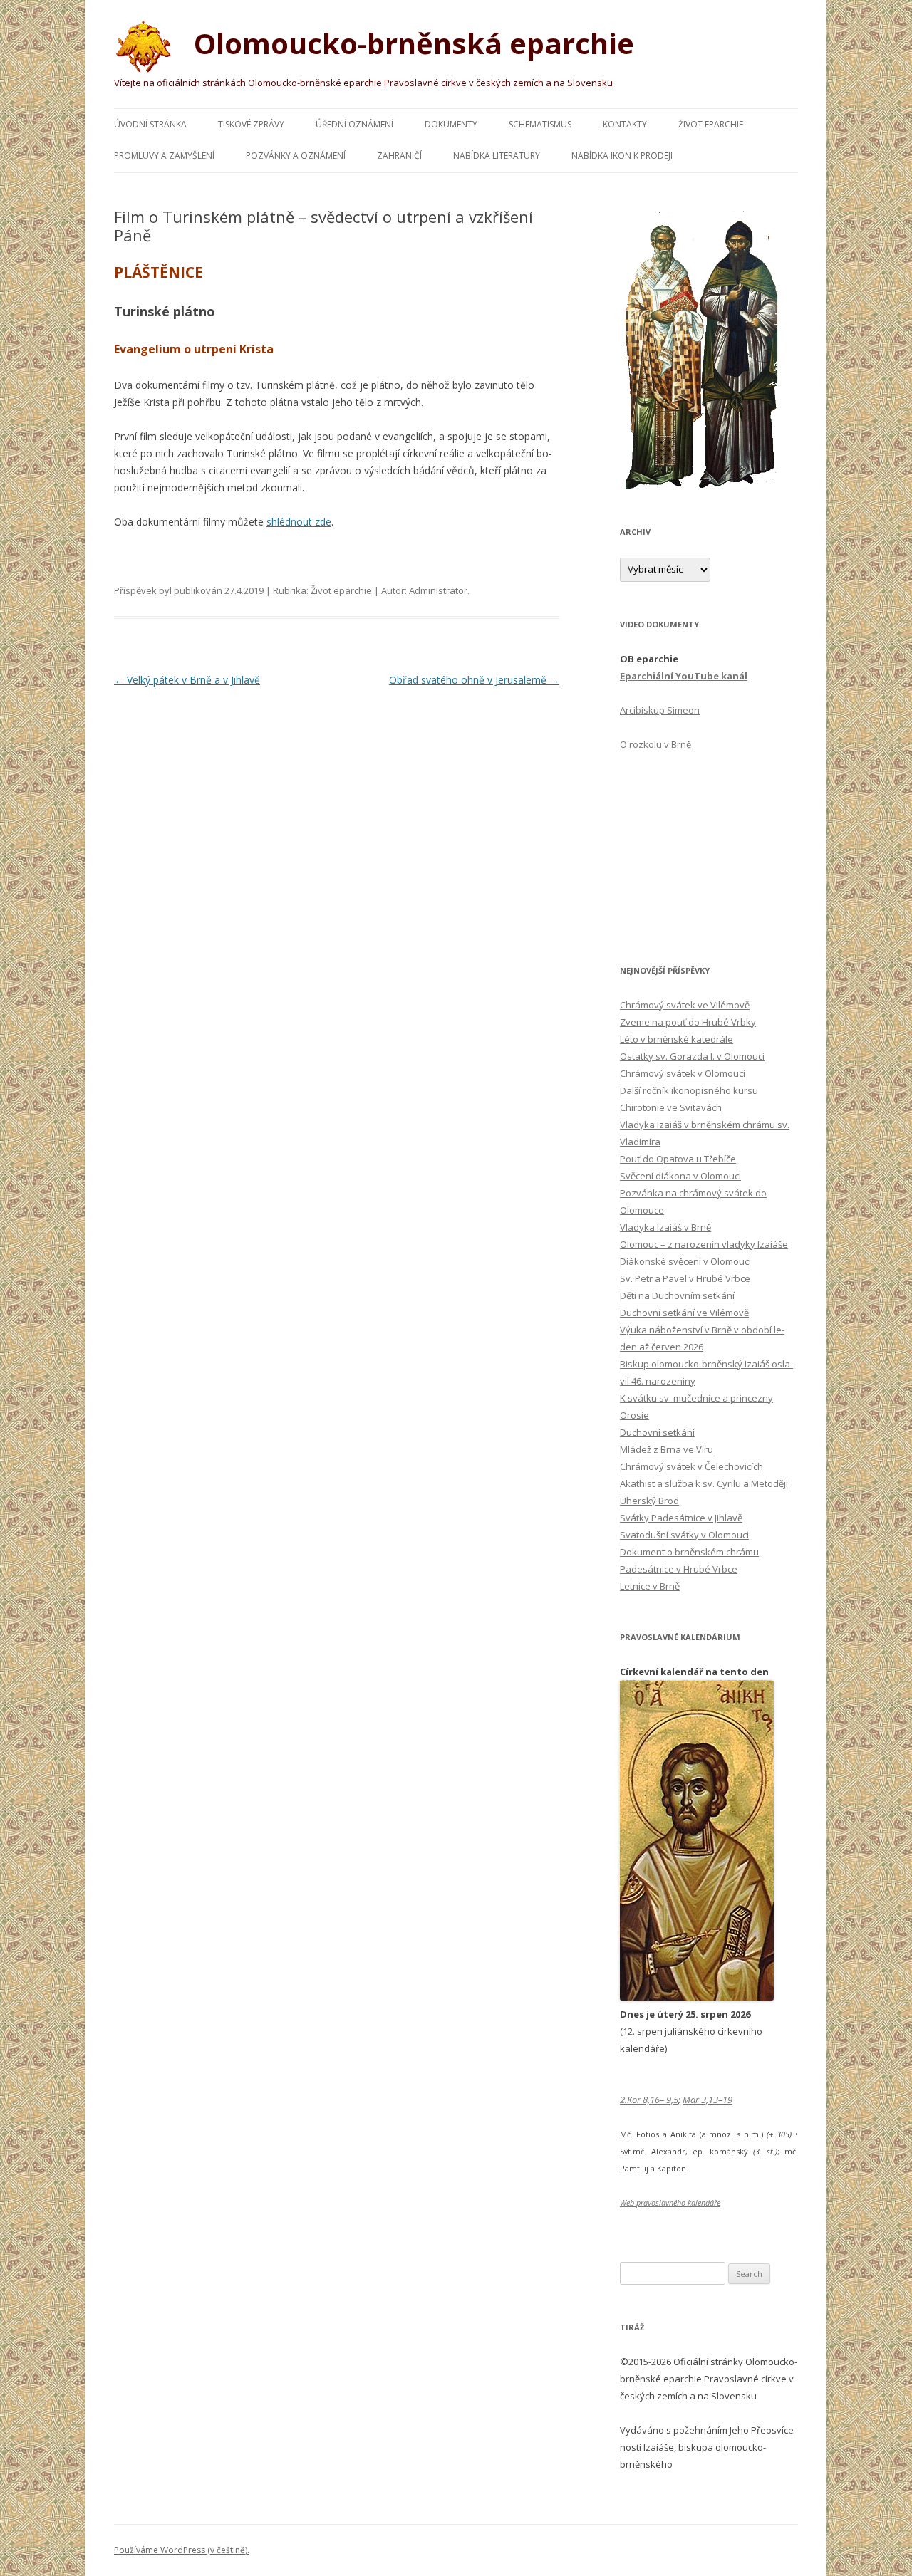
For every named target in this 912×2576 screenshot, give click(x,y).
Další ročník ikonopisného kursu (689, 1090)
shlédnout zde (299, 522)
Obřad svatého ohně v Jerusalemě (474, 680)
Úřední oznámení (354, 124)
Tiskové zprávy (251, 124)
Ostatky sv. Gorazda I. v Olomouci (692, 1056)
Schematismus (540, 124)
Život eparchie (711, 124)
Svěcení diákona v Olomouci (680, 1176)
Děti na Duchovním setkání (677, 1295)
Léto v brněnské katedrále (677, 1039)
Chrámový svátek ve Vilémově (685, 1005)
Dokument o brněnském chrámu (689, 1552)
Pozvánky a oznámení (296, 156)
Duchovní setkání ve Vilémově (684, 1313)
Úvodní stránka (150, 124)
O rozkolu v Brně (655, 744)
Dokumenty (451, 124)
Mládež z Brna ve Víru (667, 1449)
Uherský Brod (649, 1501)
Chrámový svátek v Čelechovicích (691, 1466)
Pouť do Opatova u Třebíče (678, 1159)
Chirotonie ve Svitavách (671, 1107)
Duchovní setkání (657, 1432)
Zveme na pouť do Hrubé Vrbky (688, 1022)
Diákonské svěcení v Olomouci (685, 1261)
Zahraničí (399, 156)
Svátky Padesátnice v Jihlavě (681, 1518)
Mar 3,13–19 (708, 2100)
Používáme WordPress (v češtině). (182, 2550)
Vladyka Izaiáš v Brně (665, 1227)
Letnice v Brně (650, 1586)
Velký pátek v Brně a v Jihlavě (187, 680)
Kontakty (625, 124)
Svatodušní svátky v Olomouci (684, 1535)
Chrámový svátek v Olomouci (683, 1073)
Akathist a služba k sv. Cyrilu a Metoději (704, 1483)
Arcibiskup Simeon (660, 710)
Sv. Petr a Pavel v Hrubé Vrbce (685, 1278)
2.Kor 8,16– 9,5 (649, 2100)
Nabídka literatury (497, 156)
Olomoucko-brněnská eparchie (410, 43)
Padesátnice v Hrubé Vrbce (679, 1569)
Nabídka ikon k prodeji (622, 156)
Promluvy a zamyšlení (164, 156)
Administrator (438, 590)
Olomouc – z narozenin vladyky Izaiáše (704, 1244)
